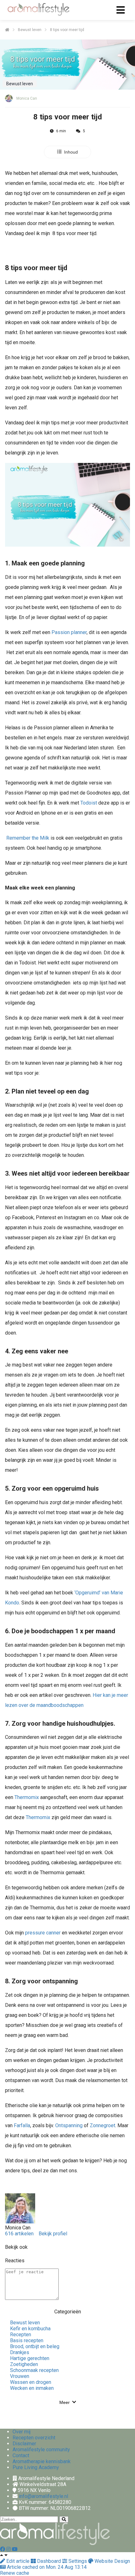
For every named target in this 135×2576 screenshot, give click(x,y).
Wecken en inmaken (32, 2388)
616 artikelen (19, 2234)
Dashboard (49, 2561)
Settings (78, 2561)
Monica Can (27, 98)
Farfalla (22, 2125)
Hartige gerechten (30, 2358)
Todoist (89, 803)
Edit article (18, 2561)
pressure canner (43, 1933)
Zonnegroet (103, 2125)
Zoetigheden (24, 2364)
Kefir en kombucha (30, 2329)
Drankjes (20, 2352)
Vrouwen (20, 2376)
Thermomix (27, 1797)
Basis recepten (27, 2340)
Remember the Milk (28, 838)
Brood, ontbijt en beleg (35, 2346)
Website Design (112, 2561)
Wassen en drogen (31, 2382)
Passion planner (69, 632)
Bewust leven (25, 2323)
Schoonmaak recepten (34, 2370)
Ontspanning (69, 2125)
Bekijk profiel (53, 2234)
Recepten (21, 2335)
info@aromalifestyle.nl (43, 2496)
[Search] (64, 2519)
